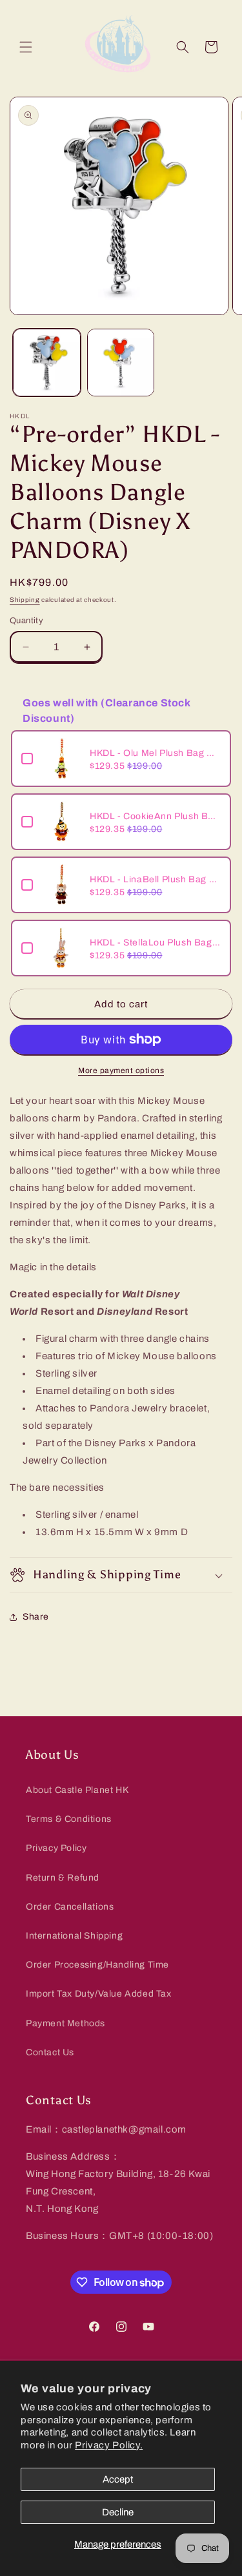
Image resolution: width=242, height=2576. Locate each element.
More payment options (121, 1070)
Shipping (25, 600)
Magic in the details (53, 1267)
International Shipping (74, 1936)
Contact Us (50, 2052)
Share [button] (36, 1617)
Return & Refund (63, 1878)
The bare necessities (57, 1487)
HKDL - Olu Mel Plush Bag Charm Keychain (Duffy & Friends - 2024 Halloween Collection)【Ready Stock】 (155, 753)
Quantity (26, 621)
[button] (26, 47)
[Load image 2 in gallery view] (121, 363)
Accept (118, 2479)
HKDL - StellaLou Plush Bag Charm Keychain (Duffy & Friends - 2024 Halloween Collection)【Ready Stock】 (155, 943)
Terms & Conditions (69, 1819)
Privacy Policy (56, 1848)
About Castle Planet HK (77, 1790)
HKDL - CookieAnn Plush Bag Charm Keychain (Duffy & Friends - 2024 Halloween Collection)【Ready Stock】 (155, 816)
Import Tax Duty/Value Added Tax (99, 1994)
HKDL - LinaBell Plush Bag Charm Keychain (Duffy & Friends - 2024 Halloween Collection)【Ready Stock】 (155, 879)
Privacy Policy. (109, 2445)
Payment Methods (66, 2023)
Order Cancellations (70, 1907)
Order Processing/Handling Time (97, 1965)
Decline (118, 2512)
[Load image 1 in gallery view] (47, 363)
